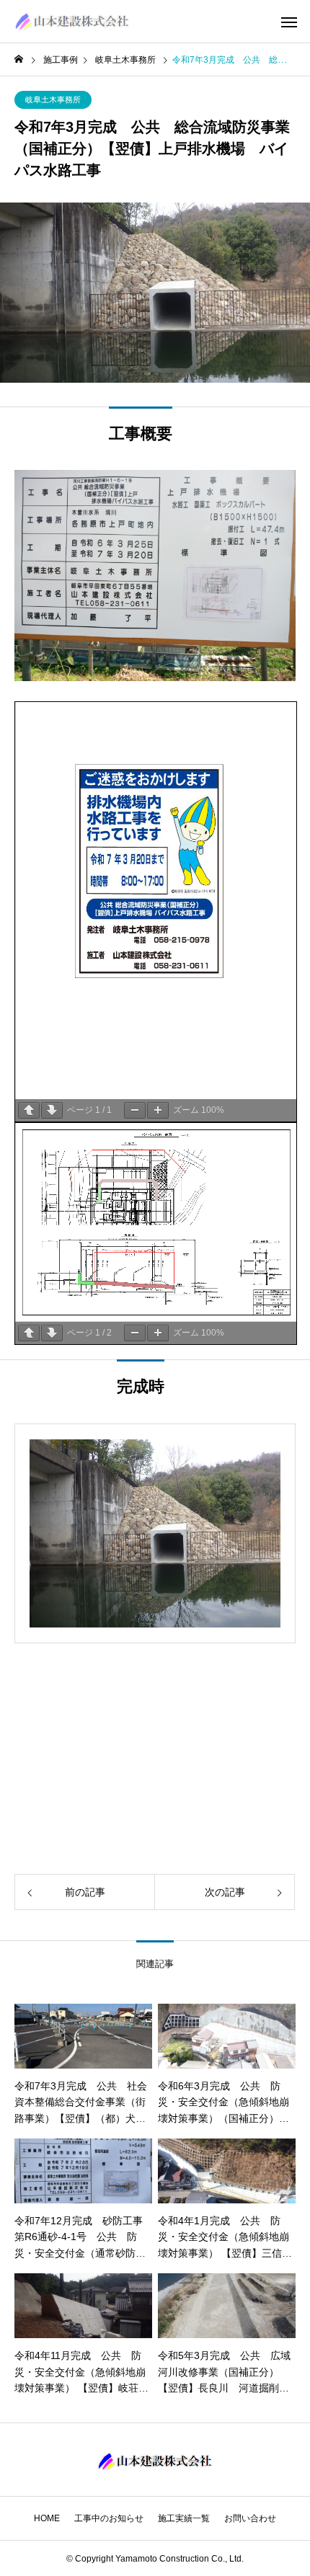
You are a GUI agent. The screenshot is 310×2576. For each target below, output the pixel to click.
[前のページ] (29, 1110)
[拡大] (158, 1110)
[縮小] (135, 1110)
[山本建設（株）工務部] (72, 22)
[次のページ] (52, 1110)
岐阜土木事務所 (53, 99)
